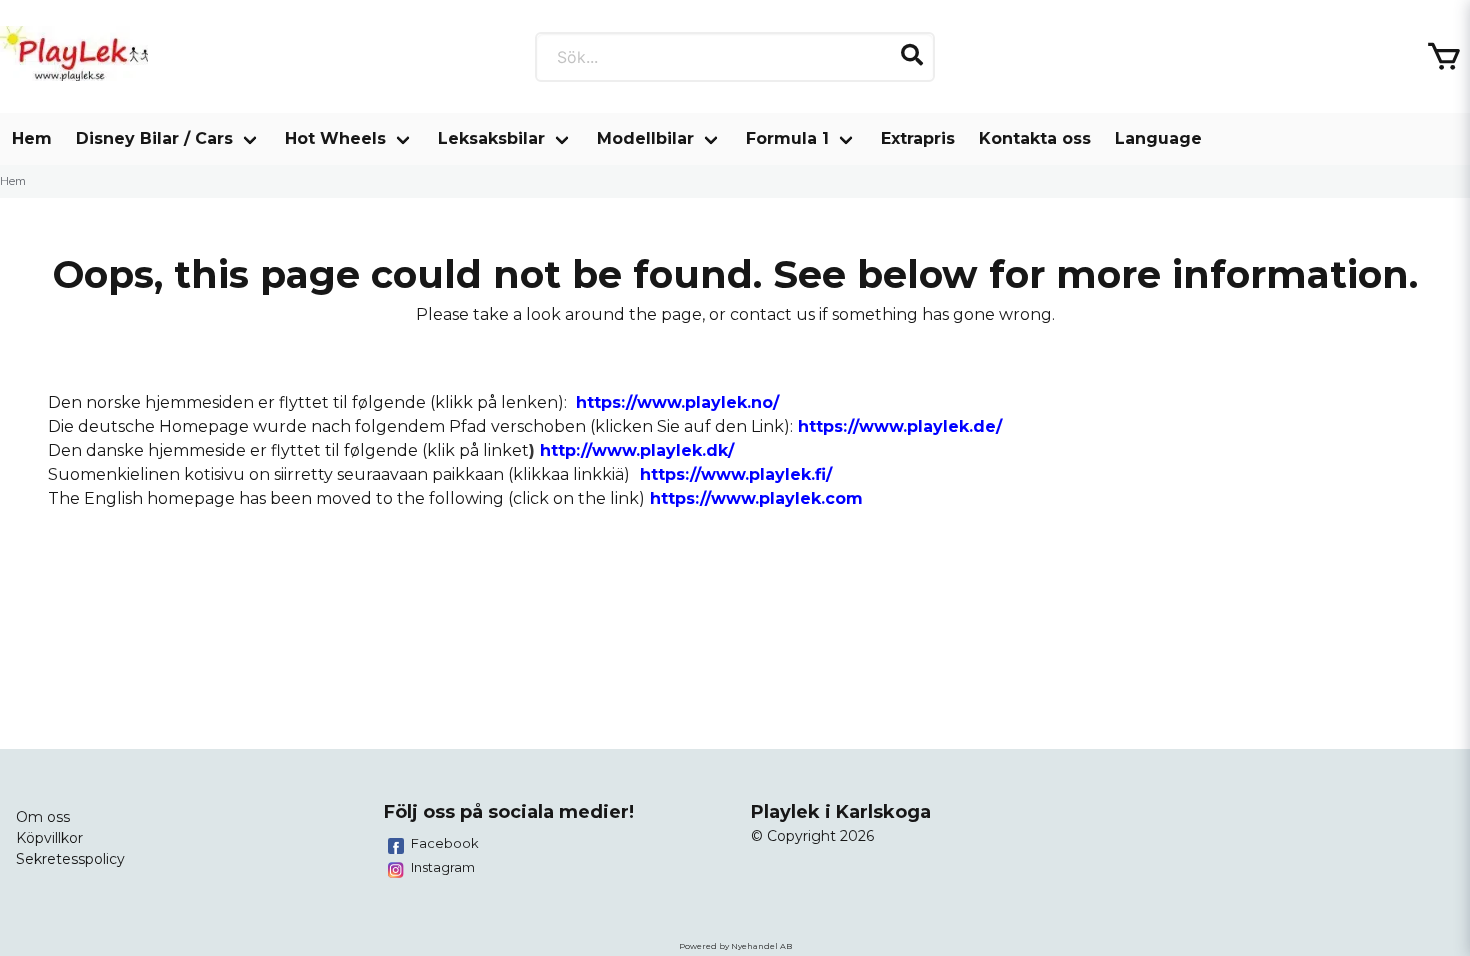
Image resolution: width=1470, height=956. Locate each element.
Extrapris (918, 138)
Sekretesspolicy (70, 859)
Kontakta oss (1035, 138)
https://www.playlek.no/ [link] (677, 402)
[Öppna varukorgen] (1444, 57)
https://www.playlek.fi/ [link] (736, 474)
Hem (32, 138)
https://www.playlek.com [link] (756, 498)
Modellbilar (645, 138)
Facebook (445, 843)
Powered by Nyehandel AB (735, 946)
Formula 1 (787, 138)
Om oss (43, 817)
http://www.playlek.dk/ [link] (637, 450)
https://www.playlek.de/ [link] (900, 426)
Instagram (443, 867)
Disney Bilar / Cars (154, 138)
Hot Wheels (335, 138)
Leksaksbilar (491, 138)
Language (1158, 138)
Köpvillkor (49, 838)
